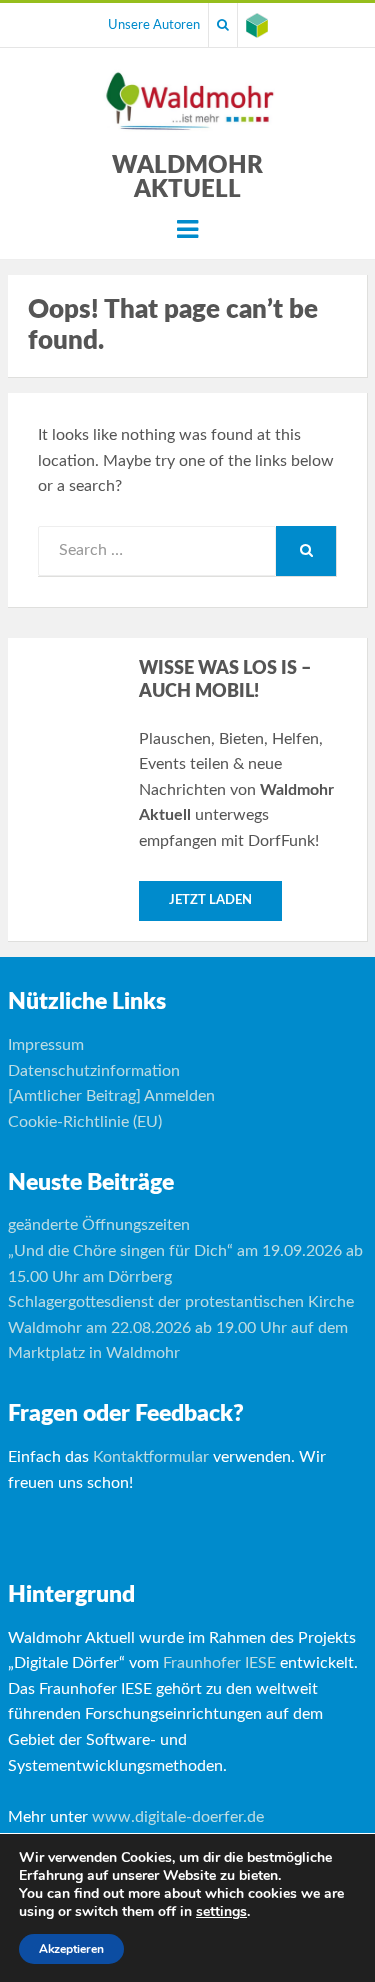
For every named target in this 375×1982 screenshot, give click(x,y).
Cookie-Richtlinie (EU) (85, 1122)
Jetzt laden (210, 900)
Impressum (46, 1045)
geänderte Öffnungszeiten (99, 1225)
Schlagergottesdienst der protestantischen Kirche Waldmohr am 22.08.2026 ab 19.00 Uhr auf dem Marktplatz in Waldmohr (181, 1327)
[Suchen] (223, 25)
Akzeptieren (71, 1949)
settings (221, 1912)
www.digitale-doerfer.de (178, 1817)
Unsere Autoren (154, 25)
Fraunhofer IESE (219, 1663)
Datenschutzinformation (94, 1071)
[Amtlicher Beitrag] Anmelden (111, 1096)
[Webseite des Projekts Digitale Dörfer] (257, 25)
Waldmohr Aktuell (187, 178)
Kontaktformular (151, 1457)
